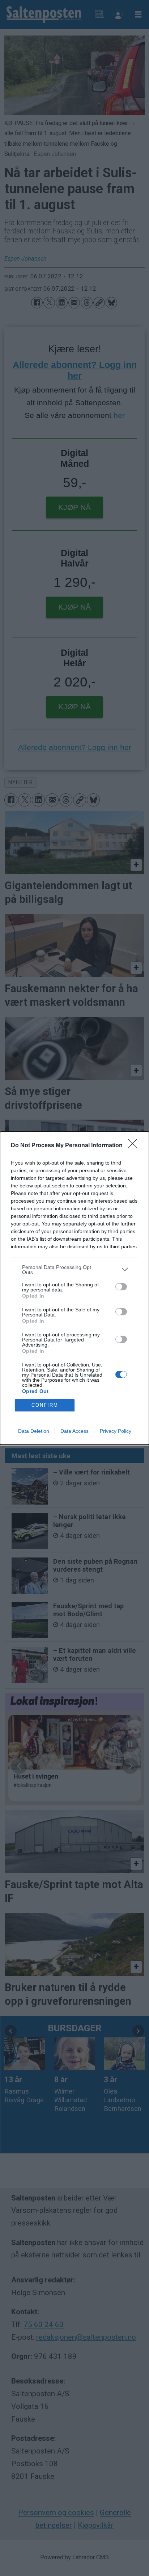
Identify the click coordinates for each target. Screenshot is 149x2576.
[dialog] (74, 1288)
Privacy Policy (116, 1431)
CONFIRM (45, 1405)
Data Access (74, 1431)
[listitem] (74, 1270)
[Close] (135, 1146)
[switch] (121, 1287)
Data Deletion (34, 1431)
